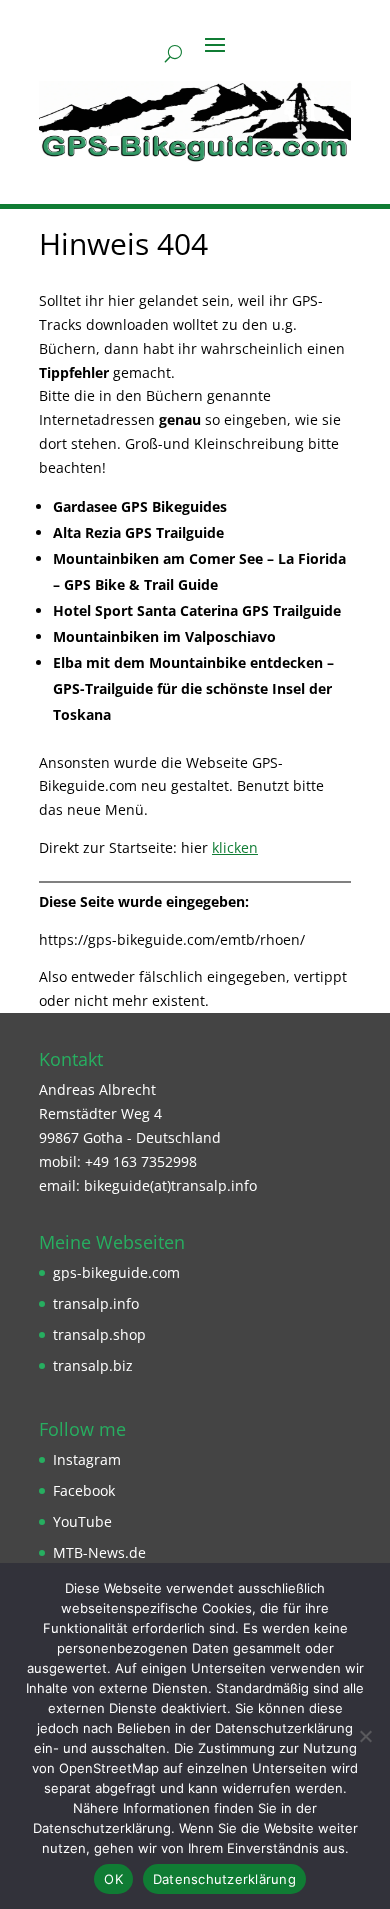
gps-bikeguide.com (116, 1272)
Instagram (87, 1459)
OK (113, 1879)
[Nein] (365, 1736)
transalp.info (96, 1303)
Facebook (84, 1490)
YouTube (82, 1521)
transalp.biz (93, 1365)
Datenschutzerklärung (224, 1879)
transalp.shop (99, 1334)
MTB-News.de (99, 1552)
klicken (235, 847)
